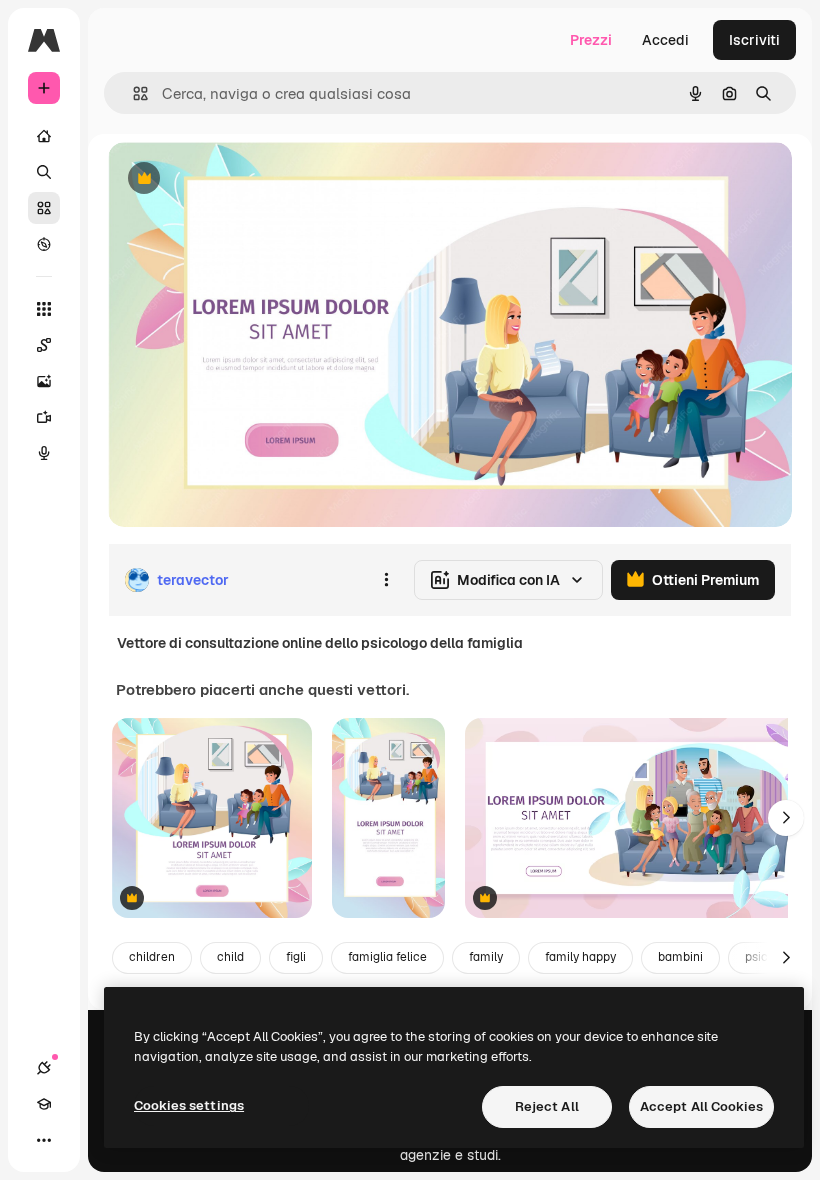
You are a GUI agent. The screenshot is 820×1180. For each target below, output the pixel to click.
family (486, 957)
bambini (680, 957)
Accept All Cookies (701, 1106)
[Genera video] (44, 417)
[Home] (44, 136)
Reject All (547, 1106)
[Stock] (44, 208)
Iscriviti (754, 40)
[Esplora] (44, 244)
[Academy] (44, 1104)
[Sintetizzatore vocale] (44, 453)
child (230, 957)
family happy (580, 957)
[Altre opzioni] (386, 580)
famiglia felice (387, 957)
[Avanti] (786, 818)
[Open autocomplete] (132, 93)
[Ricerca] (44, 172)
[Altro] (44, 1140)
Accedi (665, 40)
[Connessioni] (44, 1068)
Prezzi (591, 40)
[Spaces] (44, 345)
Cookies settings (189, 1105)
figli (296, 957)
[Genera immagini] (44, 381)
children (152, 957)
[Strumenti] (44, 309)
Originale (240, 179)
